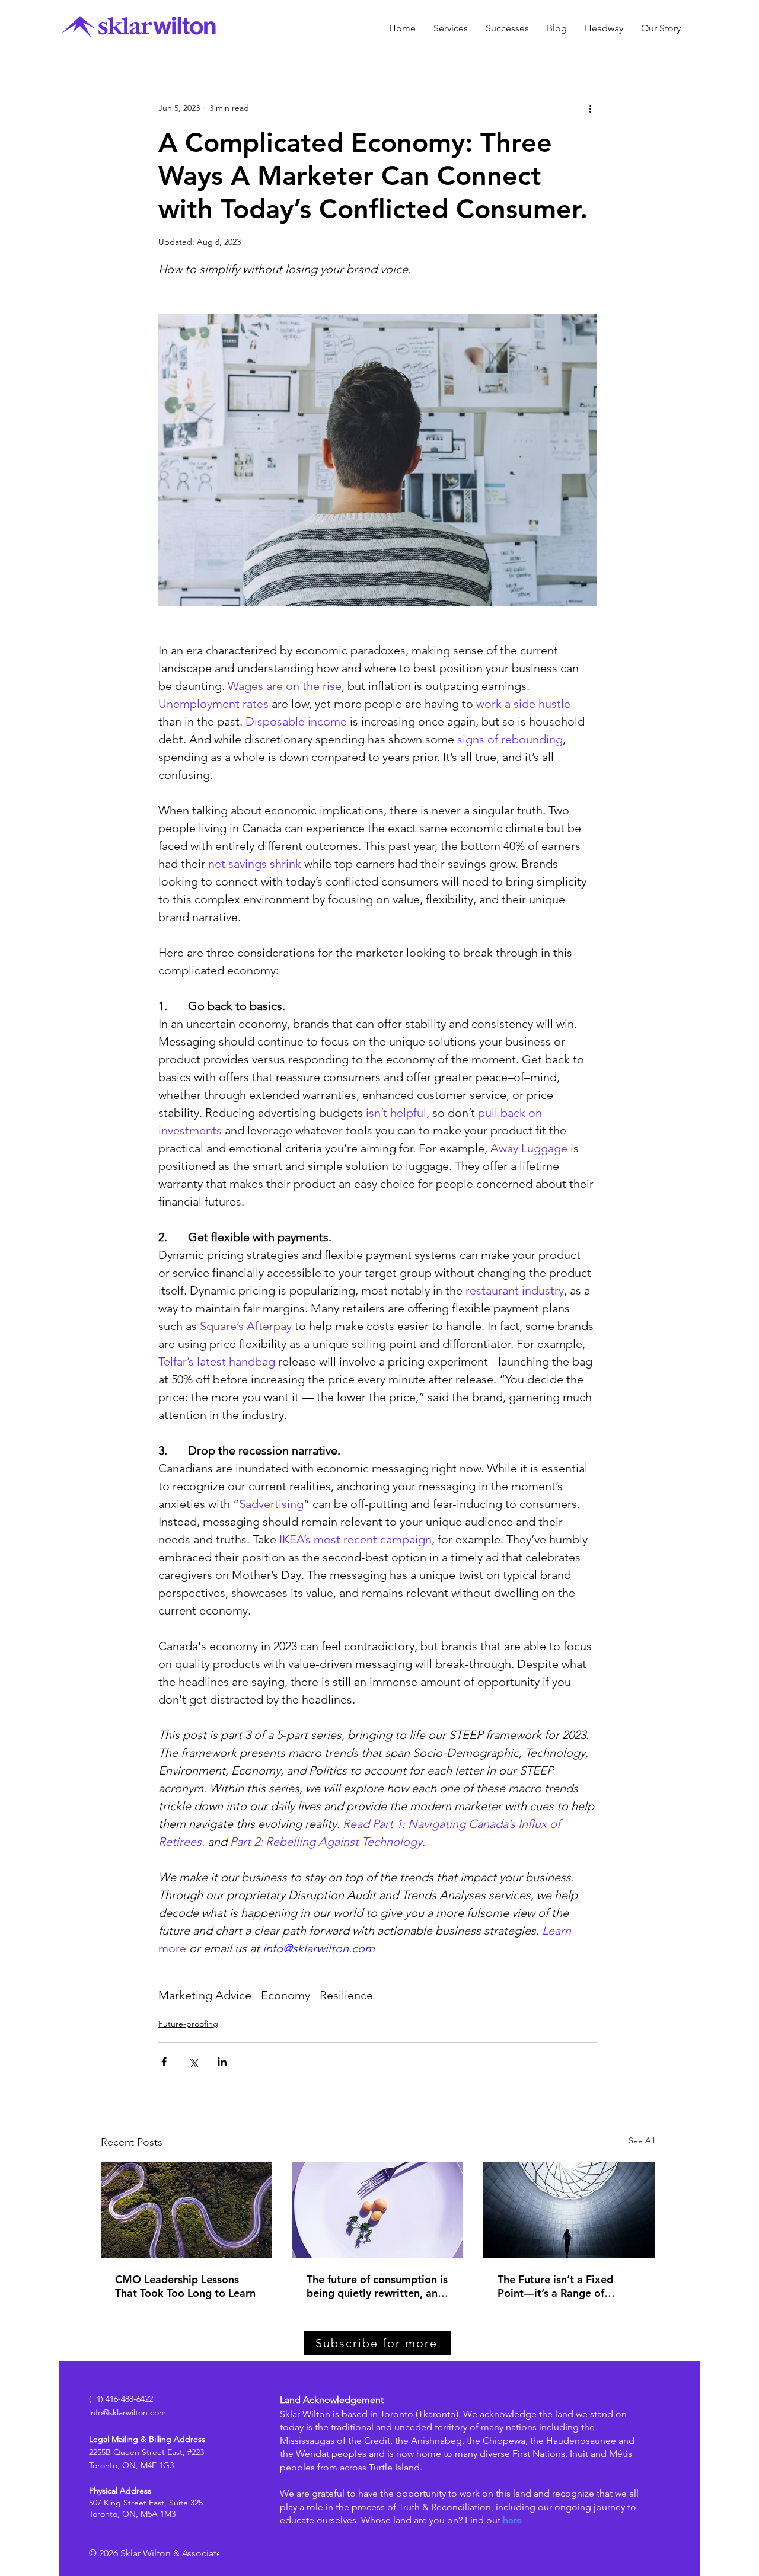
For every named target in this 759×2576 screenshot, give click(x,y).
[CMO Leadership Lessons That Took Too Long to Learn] (186, 2210)
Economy (286, 1995)
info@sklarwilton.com (127, 2412)
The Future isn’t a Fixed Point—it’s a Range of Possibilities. (555, 2286)
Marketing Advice (205, 1995)
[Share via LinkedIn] (222, 2062)
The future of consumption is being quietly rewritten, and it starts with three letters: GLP (377, 2286)
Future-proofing (188, 2024)
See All (642, 2140)
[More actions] (590, 108)
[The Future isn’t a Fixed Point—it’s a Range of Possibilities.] (569, 2210)
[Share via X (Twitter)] (193, 2062)
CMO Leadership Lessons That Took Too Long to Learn (185, 2286)
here (512, 2520)
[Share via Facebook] (164, 2062)
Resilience (346, 1995)
